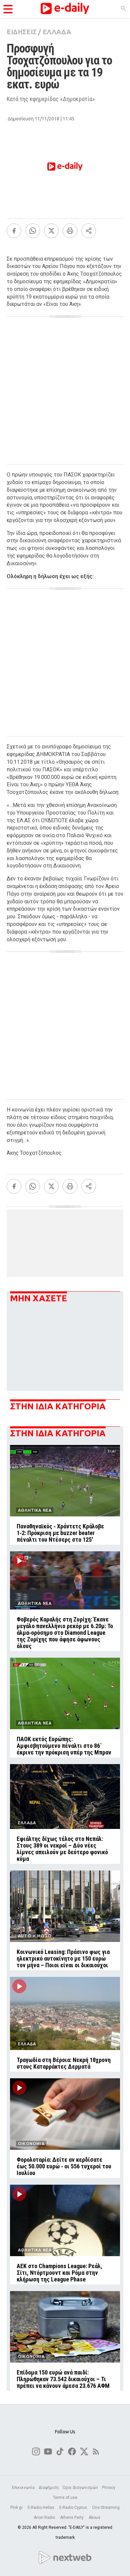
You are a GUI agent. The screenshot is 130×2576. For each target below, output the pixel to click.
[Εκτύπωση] (70, 231)
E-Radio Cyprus (74, 2508)
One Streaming (106, 2508)
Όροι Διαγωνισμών (80, 2488)
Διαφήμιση (49, 2488)
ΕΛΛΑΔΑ (57, 32)
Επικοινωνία (23, 2488)
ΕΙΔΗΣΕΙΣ (22, 32)
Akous (94, 2517)
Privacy (109, 2488)
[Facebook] (14, 231)
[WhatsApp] (33, 231)
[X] (51, 231)
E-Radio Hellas (41, 2508)
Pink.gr (17, 2508)
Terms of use (65, 2498)
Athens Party (72, 2517)
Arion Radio (45, 2517)
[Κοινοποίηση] (89, 231)
